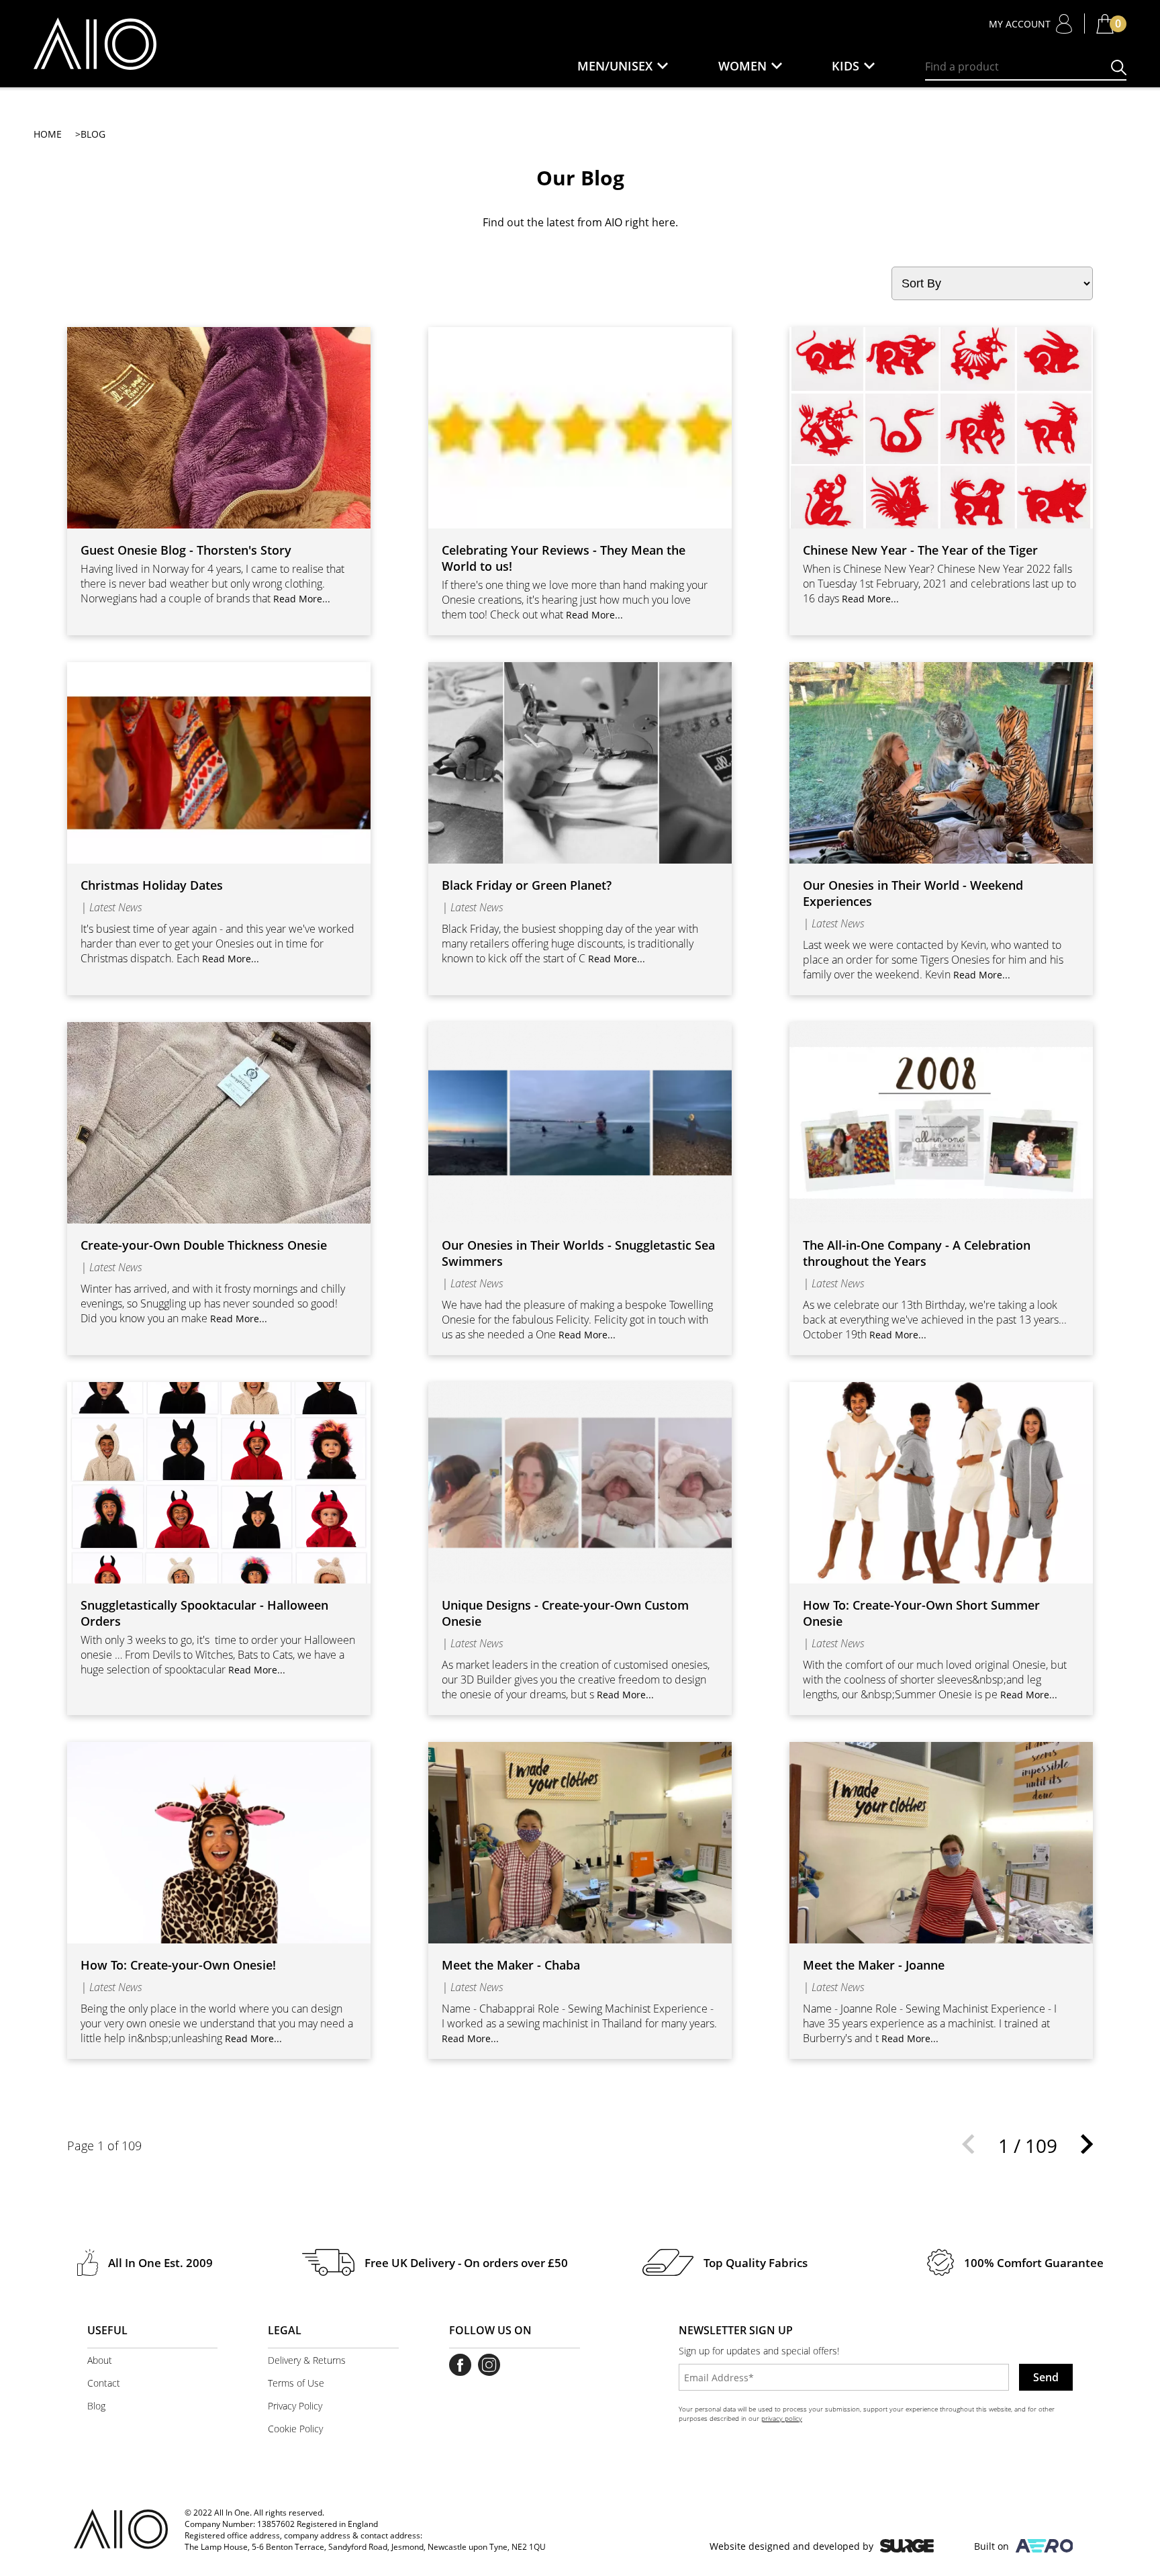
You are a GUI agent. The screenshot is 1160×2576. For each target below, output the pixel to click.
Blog (96, 2406)
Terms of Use (296, 2383)
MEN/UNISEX (615, 66)
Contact (104, 2383)
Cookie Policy (295, 2429)
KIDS (845, 66)
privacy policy (782, 2418)
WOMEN (742, 66)
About (100, 2360)
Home (48, 134)
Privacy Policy (295, 2406)
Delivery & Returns (307, 2360)
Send (1046, 2377)
